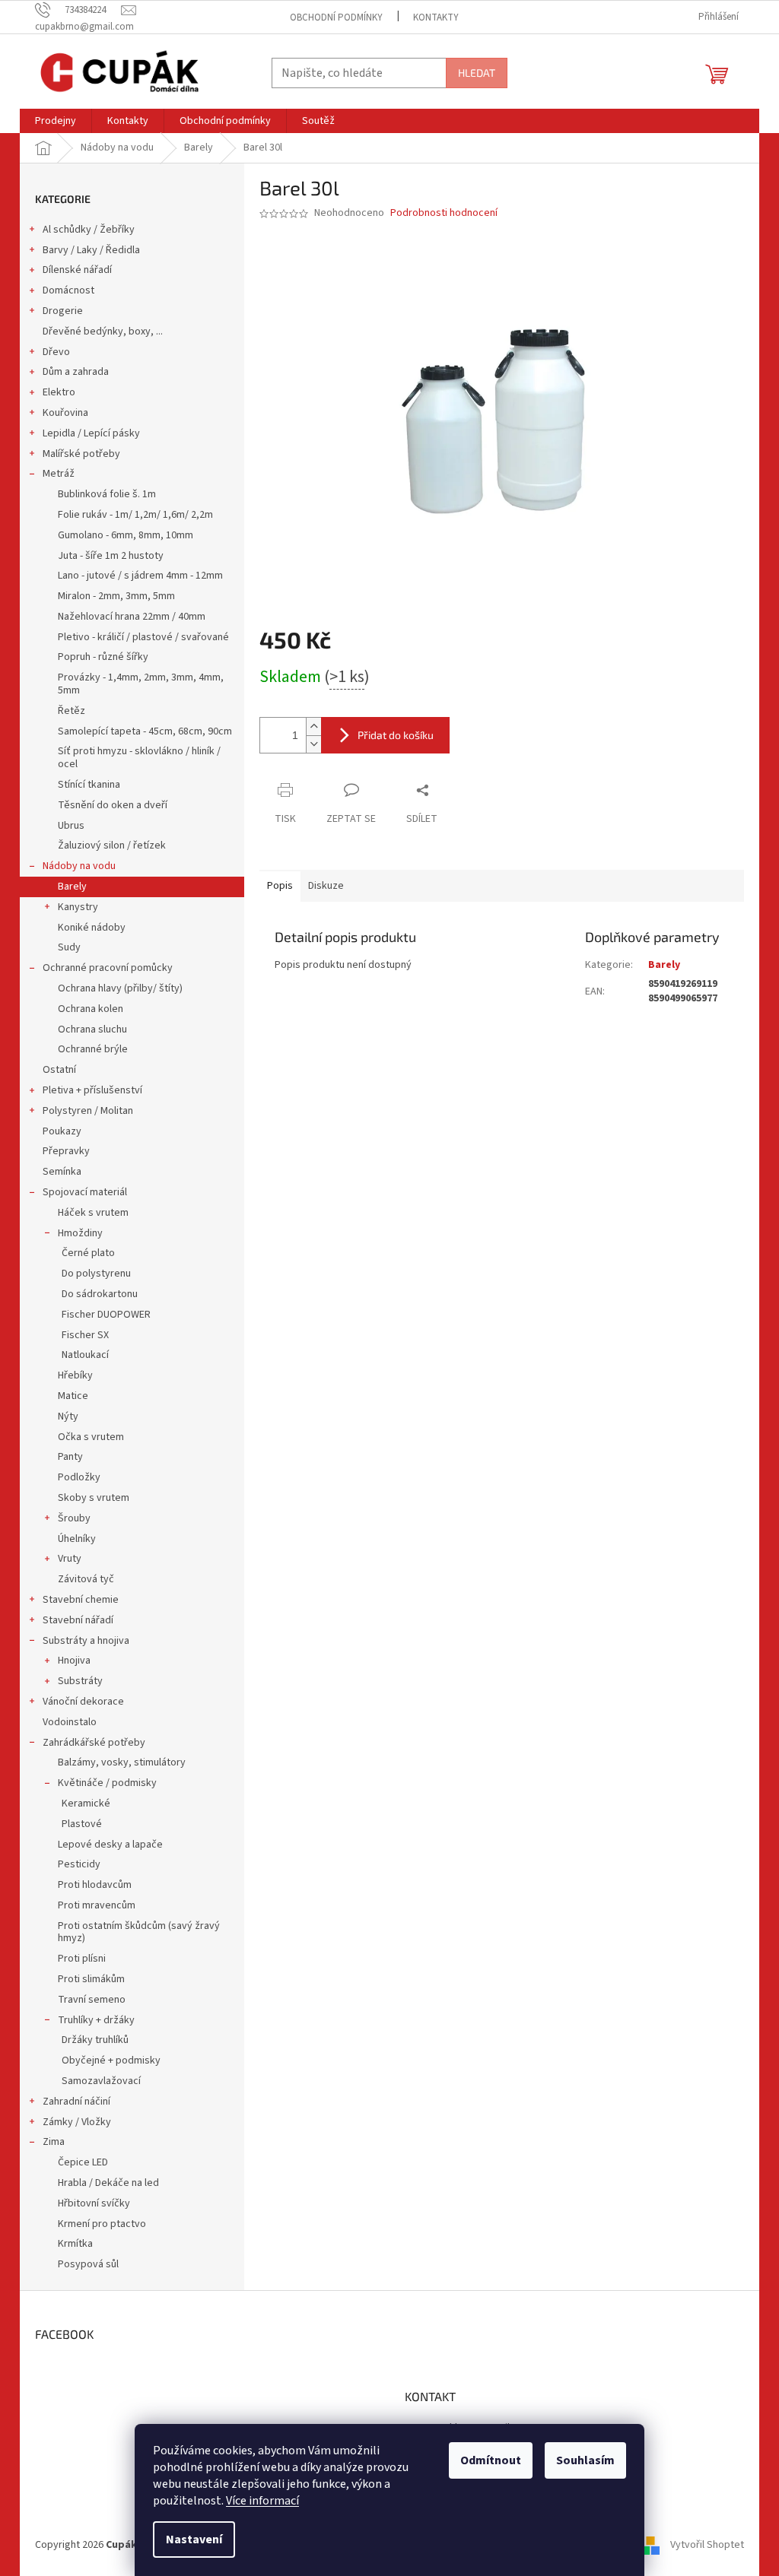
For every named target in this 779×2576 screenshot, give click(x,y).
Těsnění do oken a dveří (113, 805)
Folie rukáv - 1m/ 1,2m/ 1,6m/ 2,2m (135, 515)
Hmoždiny (80, 1233)
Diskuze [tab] (326, 886)
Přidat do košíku (396, 735)
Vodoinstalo (70, 1722)
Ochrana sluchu (92, 1029)
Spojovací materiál (85, 1192)
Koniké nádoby (92, 928)
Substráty (80, 1681)
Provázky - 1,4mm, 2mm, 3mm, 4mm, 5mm (141, 684)
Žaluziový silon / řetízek (112, 845)
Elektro (59, 392)
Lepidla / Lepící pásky (91, 433)
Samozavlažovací (101, 2081)
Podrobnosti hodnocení (444, 213)
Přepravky (66, 1151)
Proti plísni (82, 1959)
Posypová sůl (88, 2264)
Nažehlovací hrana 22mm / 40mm (132, 617)
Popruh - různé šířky (103, 657)
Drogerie (63, 311)
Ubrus (71, 826)
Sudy (69, 947)
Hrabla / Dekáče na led (108, 2183)
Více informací (262, 2501)
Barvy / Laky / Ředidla (91, 250)
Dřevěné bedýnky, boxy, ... (103, 332)
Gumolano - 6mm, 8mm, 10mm (126, 535)
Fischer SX (85, 1335)
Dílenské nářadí (77, 270)
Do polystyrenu (96, 1274)
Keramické (86, 1804)
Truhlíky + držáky (96, 2020)
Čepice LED (83, 2162)
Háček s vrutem (93, 1213)
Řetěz (72, 711)
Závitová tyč (86, 1579)
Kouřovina (65, 413)
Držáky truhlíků (95, 2040)
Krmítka (75, 2244)
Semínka (62, 1172)
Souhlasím (585, 2460)
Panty (70, 1457)
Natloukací (85, 1355)
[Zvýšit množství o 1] (313, 726)
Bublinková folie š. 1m (107, 494)
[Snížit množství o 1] (313, 744)
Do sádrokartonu (100, 1294)
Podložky (79, 1477)
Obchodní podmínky (336, 17)
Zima (54, 2142)
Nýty (68, 1416)
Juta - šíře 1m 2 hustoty (111, 556)
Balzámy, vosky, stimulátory (122, 1762)
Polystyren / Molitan (88, 1111)
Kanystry (78, 907)
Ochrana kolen (91, 1009)
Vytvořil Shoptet (707, 2545)
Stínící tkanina (89, 785)
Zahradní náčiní (76, 2102)
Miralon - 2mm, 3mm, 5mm (116, 596)
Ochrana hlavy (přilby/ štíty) (120, 988)
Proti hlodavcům (95, 1885)
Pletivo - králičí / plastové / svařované (143, 637)
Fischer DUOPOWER (106, 1315)
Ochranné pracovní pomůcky (108, 968)
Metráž (59, 474)
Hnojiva (74, 1661)
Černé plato (88, 1253)
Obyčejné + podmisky (111, 2060)
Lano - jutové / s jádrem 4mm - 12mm (140, 576)
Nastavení (194, 2540)
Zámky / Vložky (77, 2122)
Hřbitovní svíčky (94, 2203)
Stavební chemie (81, 1600)
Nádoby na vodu (79, 866)
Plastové (82, 1824)
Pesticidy (79, 1864)
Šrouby (74, 1518)
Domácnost (68, 290)
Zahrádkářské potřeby (94, 1743)
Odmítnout (491, 2460)
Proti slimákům (91, 1979)
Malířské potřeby (81, 454)
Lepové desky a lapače (110, 1845)
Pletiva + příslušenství (92, 1090)
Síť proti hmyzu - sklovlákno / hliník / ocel (139, 758)
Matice (73, 1396)
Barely (72, 887)
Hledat (477, 73)
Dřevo (56, 352)
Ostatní (59, 1070)
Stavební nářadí (78, 1620)
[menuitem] (56, 121)
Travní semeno (92, 2000)
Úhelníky (77, 1539)
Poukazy (62, 1131)
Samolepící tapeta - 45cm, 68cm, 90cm (145, 731)
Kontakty (436, 17)
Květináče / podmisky (107, 1783)
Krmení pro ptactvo (102, 2224)
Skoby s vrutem (94, 1498)
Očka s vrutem (91, 1437)
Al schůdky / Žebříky (89, 230)
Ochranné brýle (93, 1049)
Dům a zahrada (76, 372)
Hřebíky (75, 1375)
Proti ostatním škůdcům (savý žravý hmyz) (139, 1932)
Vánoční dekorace (83, 1702)
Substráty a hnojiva (86, 1641)
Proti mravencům (97, 1905)
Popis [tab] (280, 886)
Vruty (70, 1559)
